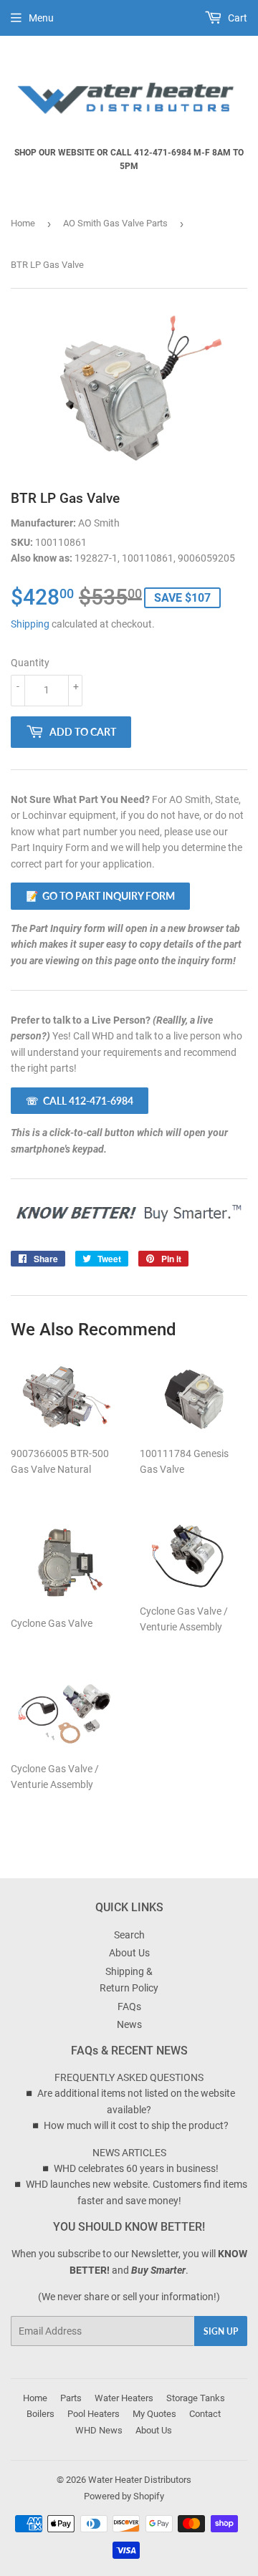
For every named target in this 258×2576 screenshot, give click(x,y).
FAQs (129, 2007)
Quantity (30, 663)
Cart (236, 18)
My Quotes (154, 2414)
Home (23, 223)
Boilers (40, 2414)
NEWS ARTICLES (129, 2153)
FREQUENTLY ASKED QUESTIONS (129, 2077)
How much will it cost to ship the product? (136, 2125)
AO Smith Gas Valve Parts (115, 223)
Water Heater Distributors (140, 2480)
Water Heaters (124, 2398)
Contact (205, 2414)
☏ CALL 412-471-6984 (80, 1101)
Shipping (30, 624)
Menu (41, 18)
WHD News (99, 2430)
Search (129, 1935)
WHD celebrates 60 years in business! (136, 2168)
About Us (129, 1953)
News (129, 2024)
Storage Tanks (196, 2398)
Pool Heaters (94, 2414)
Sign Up (221, 2331)
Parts (71, 2398)
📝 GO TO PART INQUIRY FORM (100, 896)
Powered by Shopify (124, 2496)
